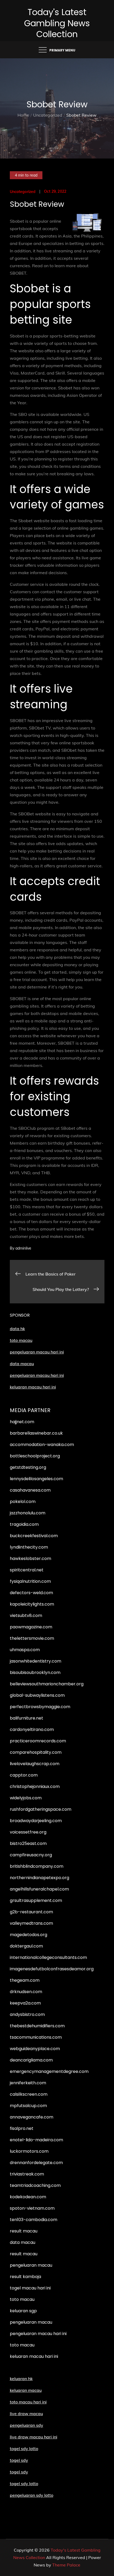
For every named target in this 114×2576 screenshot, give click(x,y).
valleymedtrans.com (31, 1923)
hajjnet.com (22, 1422)
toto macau (21, 1340)
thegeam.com (25, 1980)
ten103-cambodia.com (34, 2220)
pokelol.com (23, 1502)
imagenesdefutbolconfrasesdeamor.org (52, 1969)
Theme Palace (66, 2565)
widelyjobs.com (26, 1798)
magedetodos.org (28, 1935)
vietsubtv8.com (26, 1616)
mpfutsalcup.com (28, 2106)
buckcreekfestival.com (34, 1536)
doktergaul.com (26, 1946)
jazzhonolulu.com (28, 1513)
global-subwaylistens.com (37, 1695)
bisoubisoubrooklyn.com (35, 1672)
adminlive (23, 1248)
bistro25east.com (28, 1843)
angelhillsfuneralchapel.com (39, 1889)
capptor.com (24, 1775)
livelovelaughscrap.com (35, 1764)
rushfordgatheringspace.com (41, 1809)
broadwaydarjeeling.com (36, 1821)
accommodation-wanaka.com (42, 1445)
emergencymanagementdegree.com (49, 2071)
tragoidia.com (24, 1524)
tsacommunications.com (36, 2037)
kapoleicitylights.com (32, 1604)
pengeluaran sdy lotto (32, 2495)
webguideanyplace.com (35, 2049)
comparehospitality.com (36, 1752)
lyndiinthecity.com (29, 1547)
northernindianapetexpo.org (40, 1878)
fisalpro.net (22, 2128)
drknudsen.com (26, 1992)
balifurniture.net (27, 1718)
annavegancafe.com (32, 2117)
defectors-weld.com (31, 1593)
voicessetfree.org (28, 1832)
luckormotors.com (29, 2151)
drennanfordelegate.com (36, 2163)
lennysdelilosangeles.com (36, 1479)
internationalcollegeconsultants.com (48, 1957)
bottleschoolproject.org (35, 1456)
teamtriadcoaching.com (35, 2185)
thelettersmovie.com (32, 1638)
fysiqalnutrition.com (30, 1581)
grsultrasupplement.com (36, 1900)
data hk (17, 1329)
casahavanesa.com (30, 1490)
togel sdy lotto (24, 2483)
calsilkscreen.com (29, 2094)
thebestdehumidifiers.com (37, 2026)
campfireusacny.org (31, 1855)
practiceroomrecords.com (38, 1741)
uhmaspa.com (25, 1650)
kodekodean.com (28, 2197)
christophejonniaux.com (35, 1786)
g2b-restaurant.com (31, 1912)
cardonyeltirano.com (32, 1729)
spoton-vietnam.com (32, 2208)
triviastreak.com (27, 2174)
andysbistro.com (27, 2014)
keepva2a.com (25, 2003)
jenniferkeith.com (28, 2083)
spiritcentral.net (27, 1570)
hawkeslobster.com (30, 1559)
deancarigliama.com (31, 2060)
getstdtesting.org (28, 1467)
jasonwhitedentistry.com (36, 1661)
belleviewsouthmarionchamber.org (47, 1684)
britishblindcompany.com (37, 1866)
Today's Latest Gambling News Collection (57, 23)
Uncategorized (23, 192)
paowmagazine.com (31, 1627)
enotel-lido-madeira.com (36, 2140)
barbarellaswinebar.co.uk (36, 1433)
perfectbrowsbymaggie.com (40, 1707)
